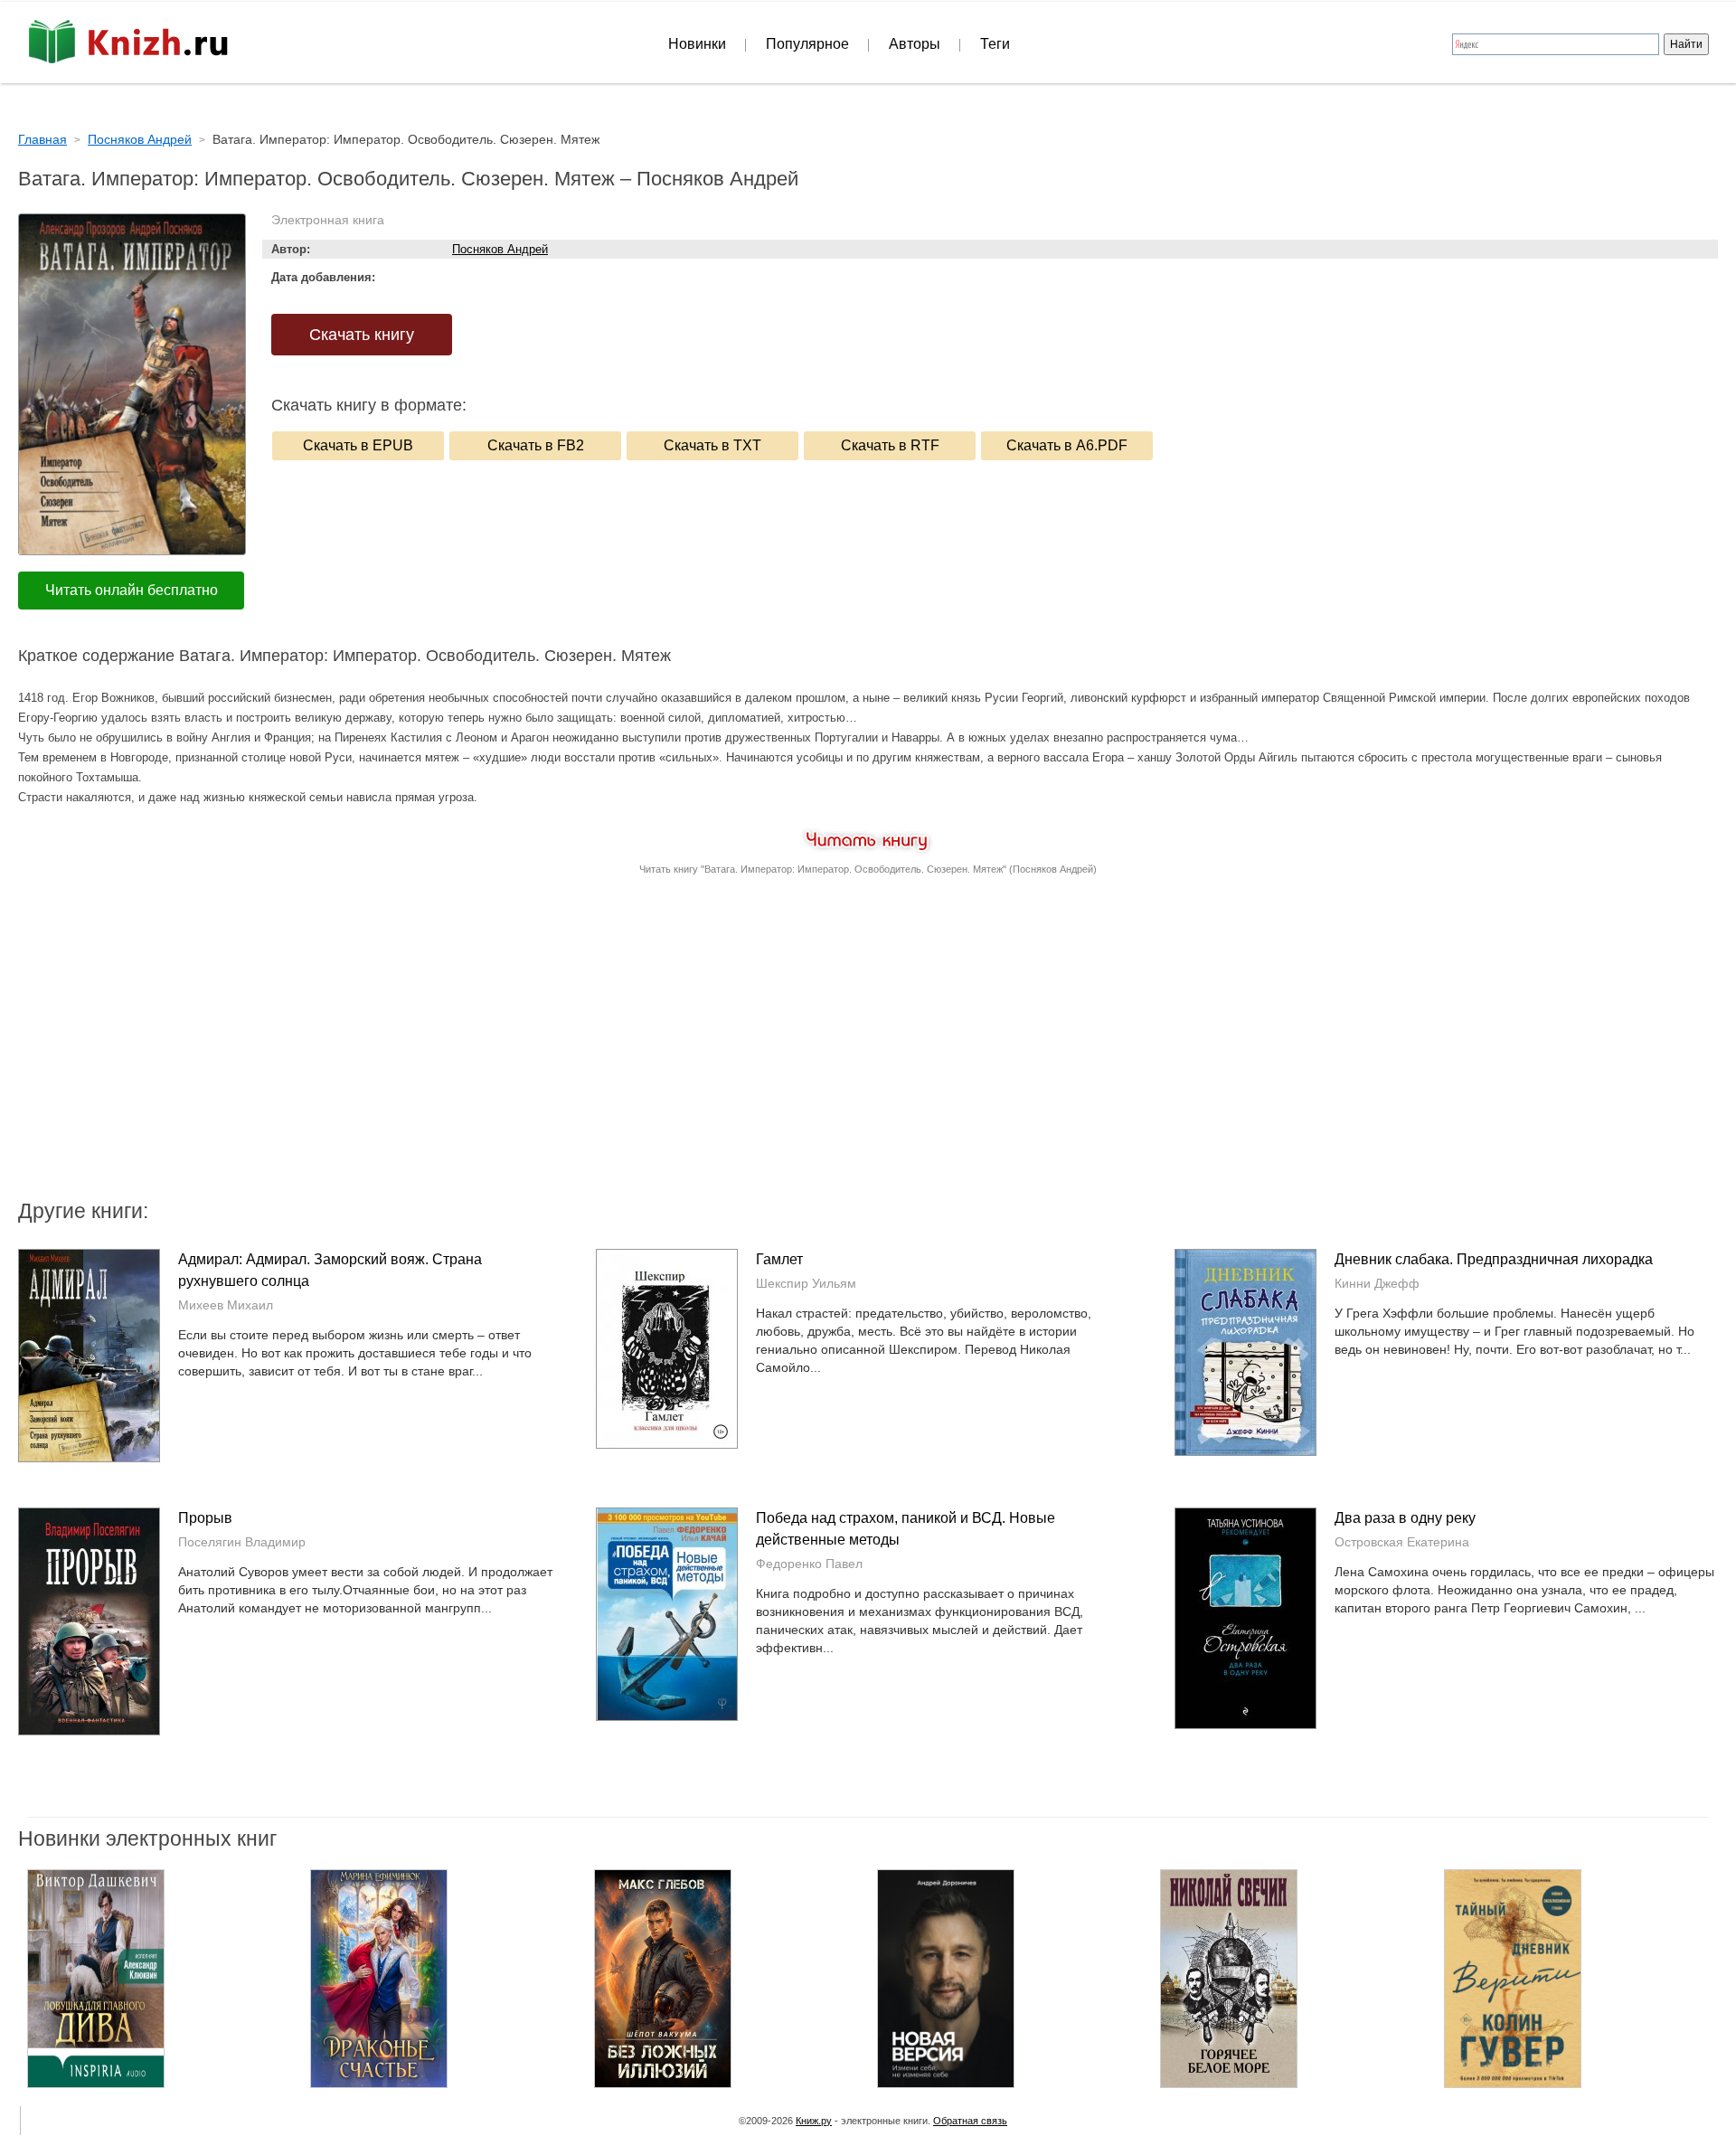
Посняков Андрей (500, 249)
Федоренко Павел (809, 1564)
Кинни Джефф (1377, 1283)
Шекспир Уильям (806, 1283)
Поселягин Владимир (242, 1542)
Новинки (697, 44)
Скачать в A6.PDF (1067, 445)
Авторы (915, 44)
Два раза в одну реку (1405, 1518)
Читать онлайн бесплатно (132, 590)
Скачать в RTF (890, 445)
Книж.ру (814, 2121)
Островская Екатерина (1402, 1542)
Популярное (807, 44)
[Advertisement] (714, 1052)
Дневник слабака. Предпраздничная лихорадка (1494, 1259)
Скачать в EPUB (358, 445)
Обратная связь (970, 2121)
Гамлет (779, 1259)
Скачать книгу (362, 335)
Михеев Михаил (226, 1305)
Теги (995, 44)
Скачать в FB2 (536, 445)
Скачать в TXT (712, 445)
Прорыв (205, 1518)
